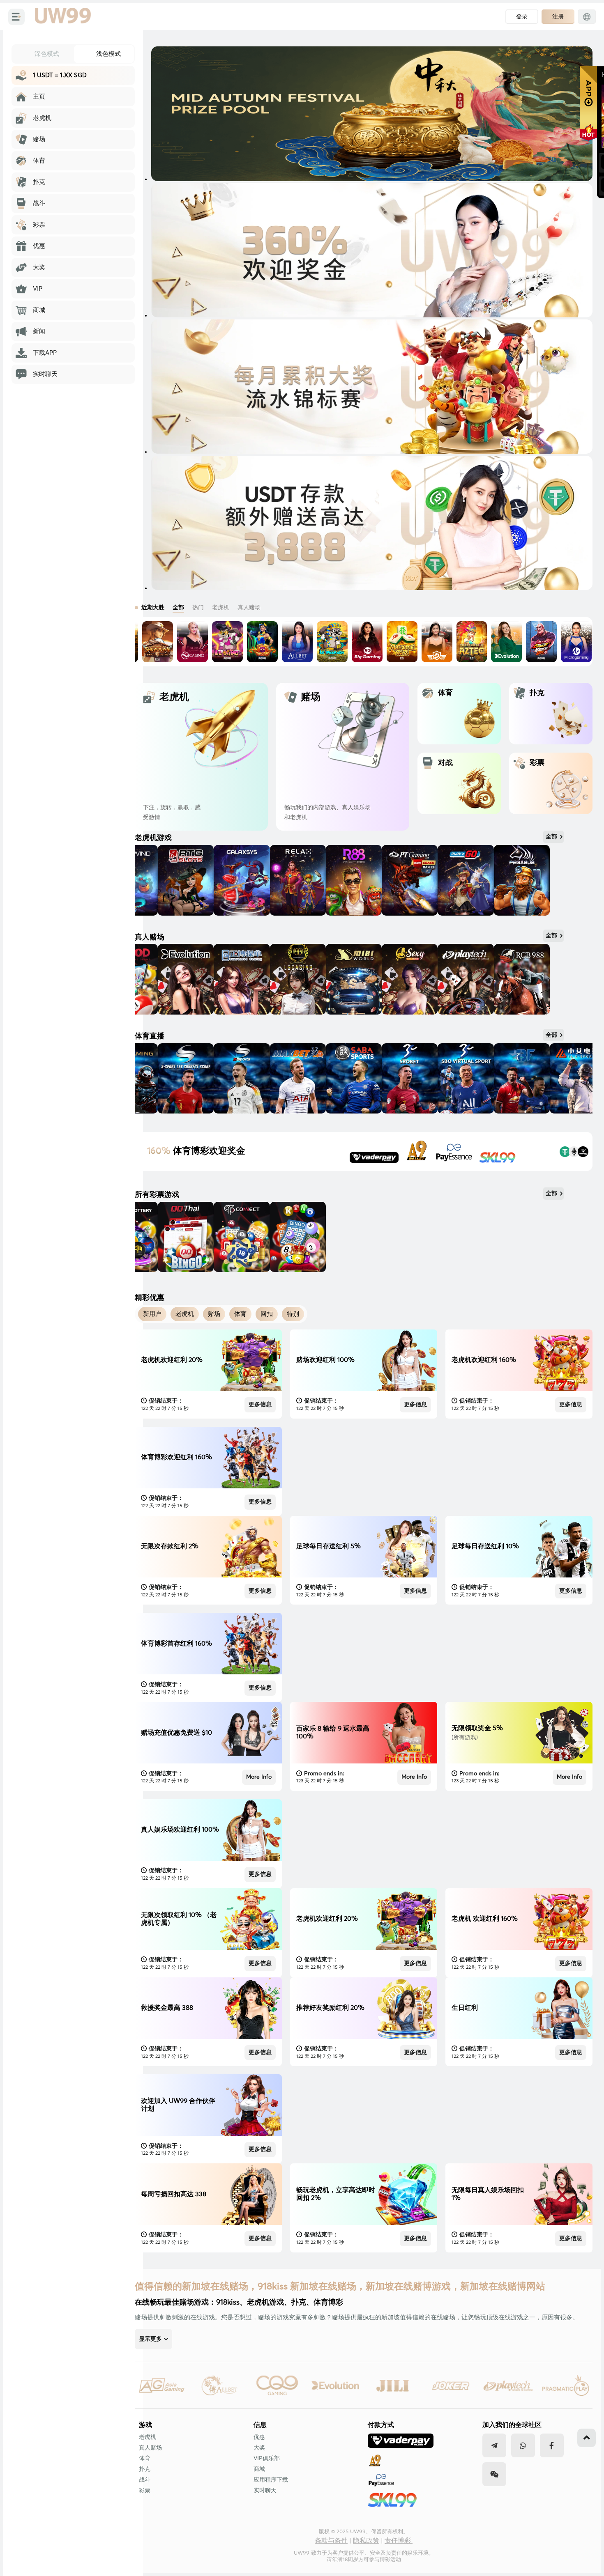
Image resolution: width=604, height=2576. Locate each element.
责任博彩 (399, 2541)
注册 (558, 16)
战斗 (145, 2480)
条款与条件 (331, 2541)
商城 (259, 2469)
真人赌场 (150, 2448)
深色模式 (47, 54)
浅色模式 (108, 54)
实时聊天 (265, 2491)
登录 (522, 16)
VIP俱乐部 (267, 2459)
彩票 (145, 2491)
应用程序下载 (271, 2480)
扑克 (145, 2469)
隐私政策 (366, 2541)
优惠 (259, 2437)
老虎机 (148, 2437)
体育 (145, 2459)
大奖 (259, 2448)
